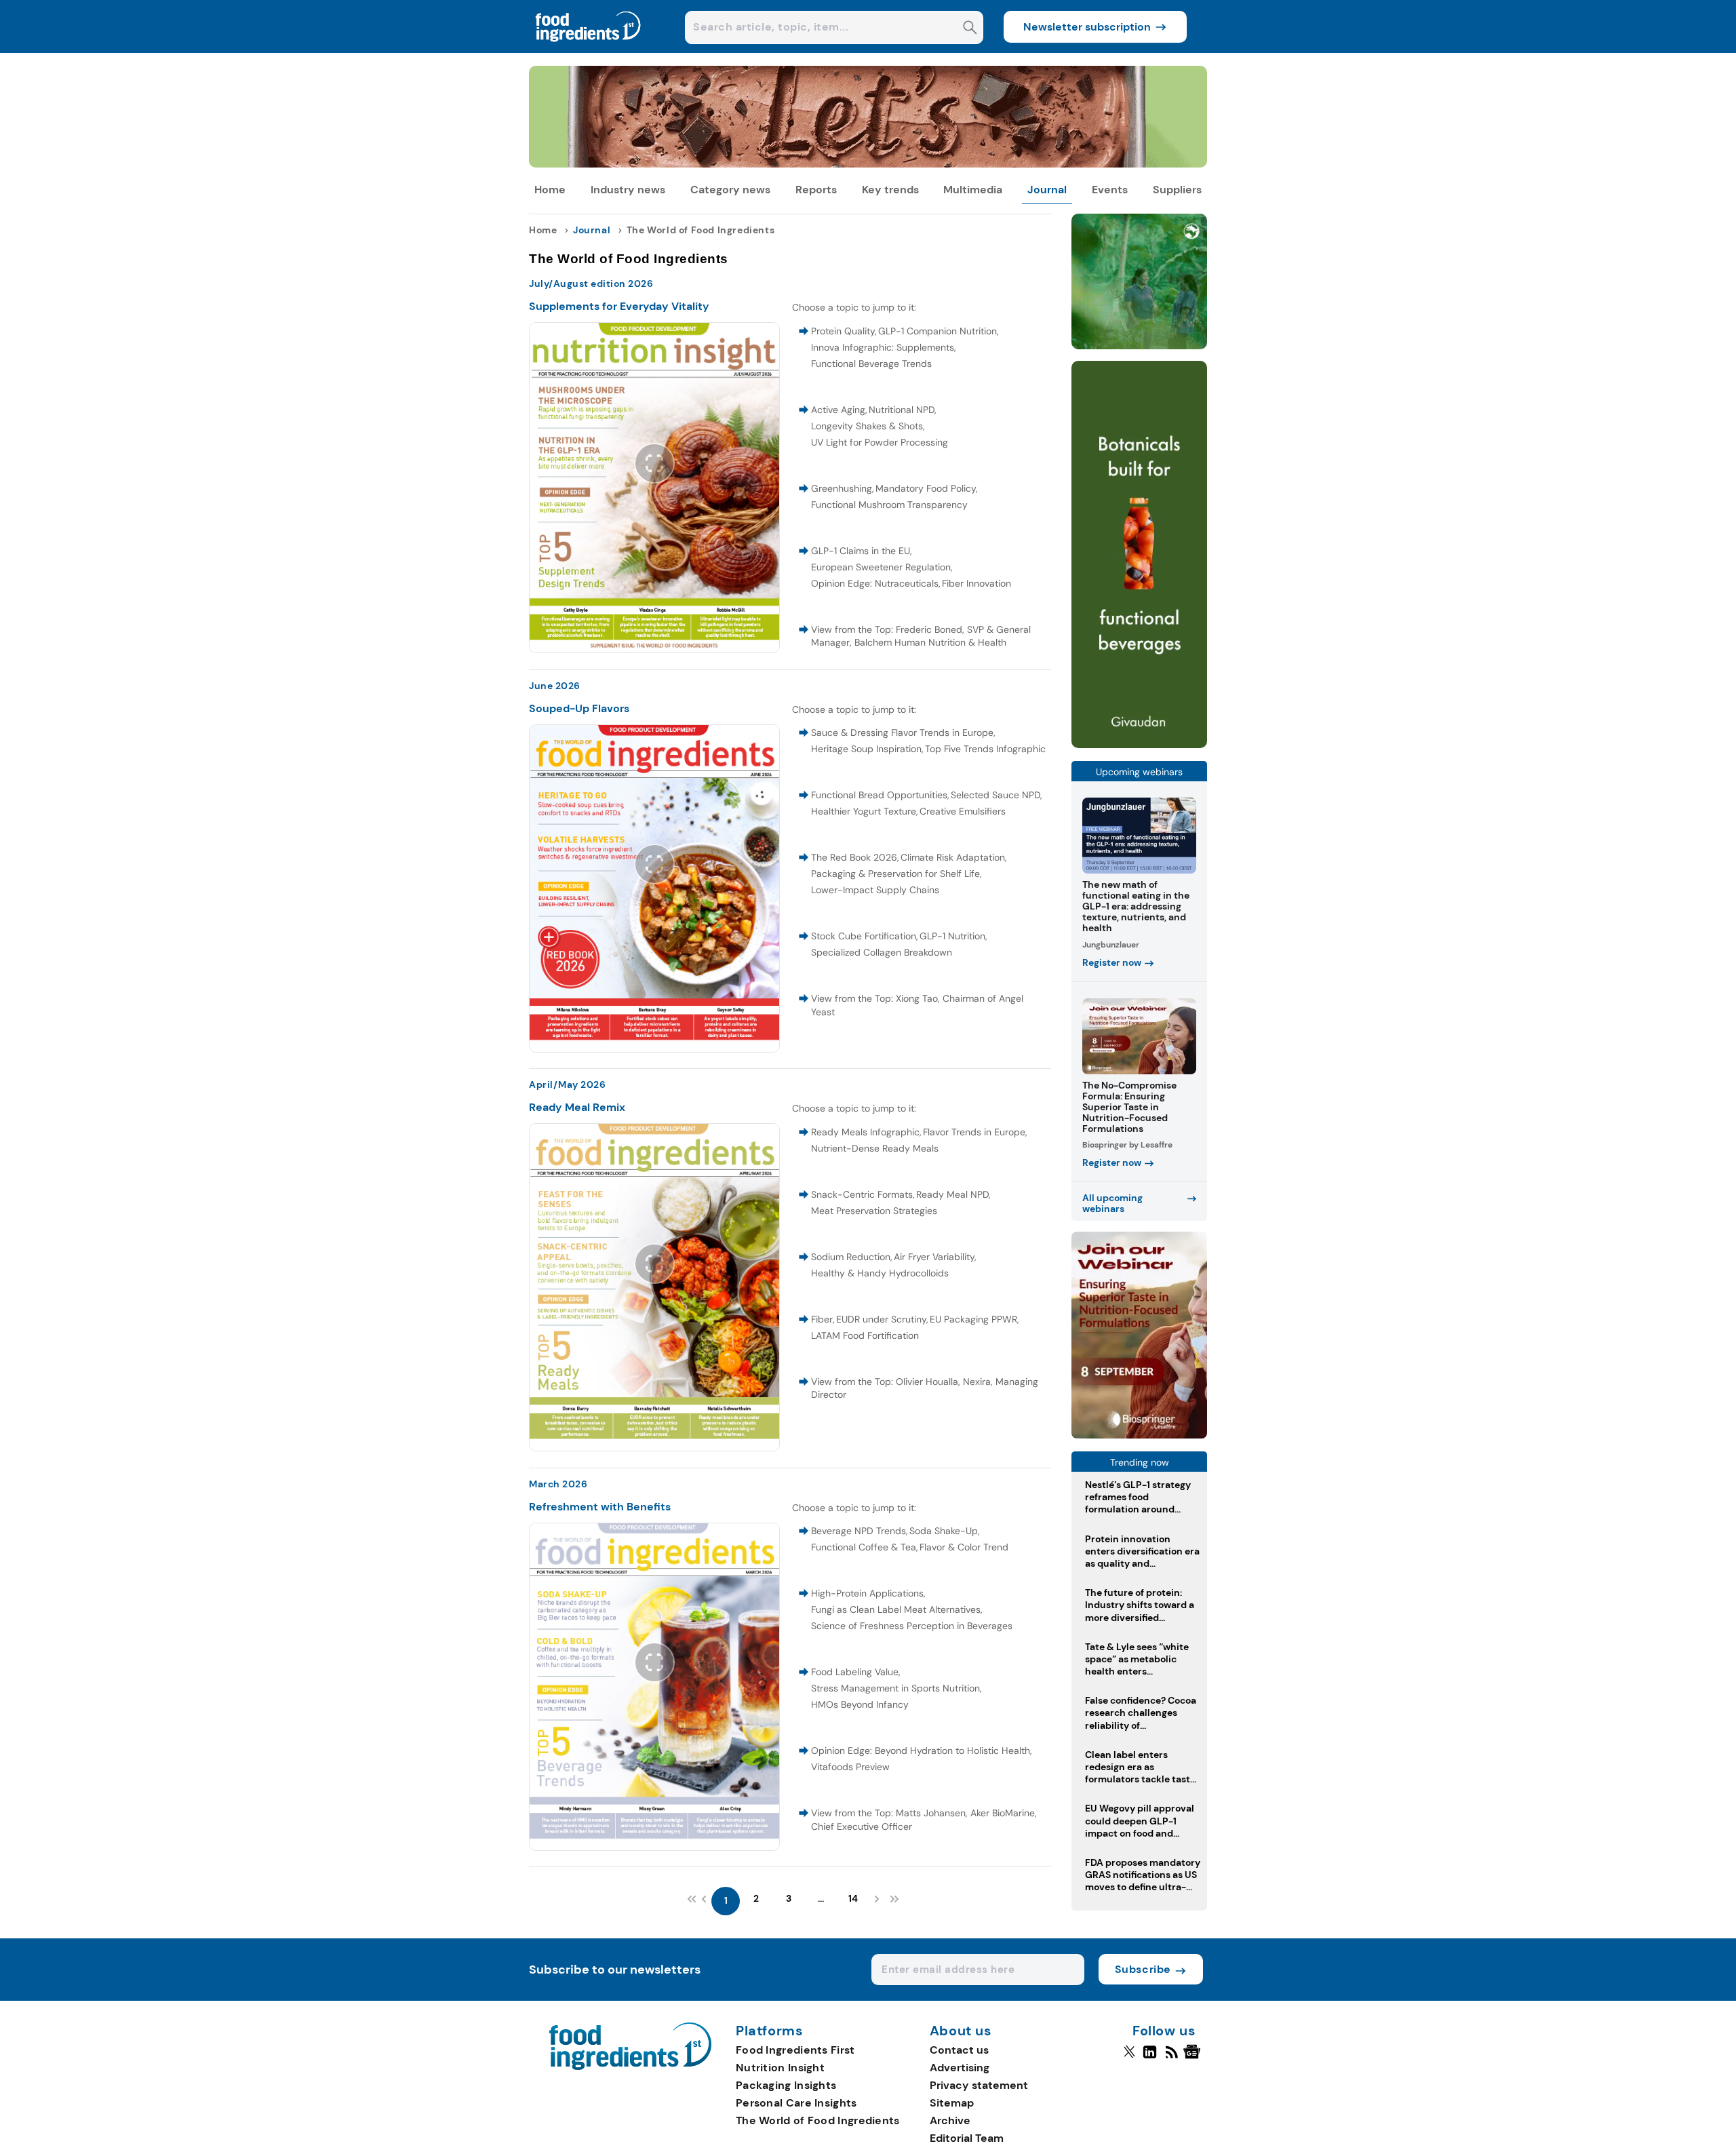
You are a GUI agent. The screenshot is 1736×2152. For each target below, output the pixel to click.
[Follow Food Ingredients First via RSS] (1171, 2058)
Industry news (628, 190)
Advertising (960, 2068)
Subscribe (1143, 1969)
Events (1110, 190)
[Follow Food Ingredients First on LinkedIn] (1150, 2058)
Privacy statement (979, 2085)
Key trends (890, 190)
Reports (816, 190)
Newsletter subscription (1087, 27)
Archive (950, 2120)
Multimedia (973, 190)
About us (961, 2031)
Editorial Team (967, 2138)
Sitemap (952, 2103)
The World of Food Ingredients (818, 2120)
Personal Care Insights (796, 2103)
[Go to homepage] (630, 2066)
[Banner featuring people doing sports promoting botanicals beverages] (1139, 744)
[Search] (970, 29)
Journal (1047, 190)
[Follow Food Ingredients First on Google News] (1194, 2058)
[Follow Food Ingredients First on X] (1129, 2058)
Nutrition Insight (780, 2068)
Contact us (959, 2050)
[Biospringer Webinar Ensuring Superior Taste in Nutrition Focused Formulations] (1139, 1435)
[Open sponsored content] (868, 164)
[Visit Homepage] (589, 49)
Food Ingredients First (795, 2050)
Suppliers (1177, 190)
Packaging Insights (786, 2085)
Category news (730, 190)
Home (550, 190)
